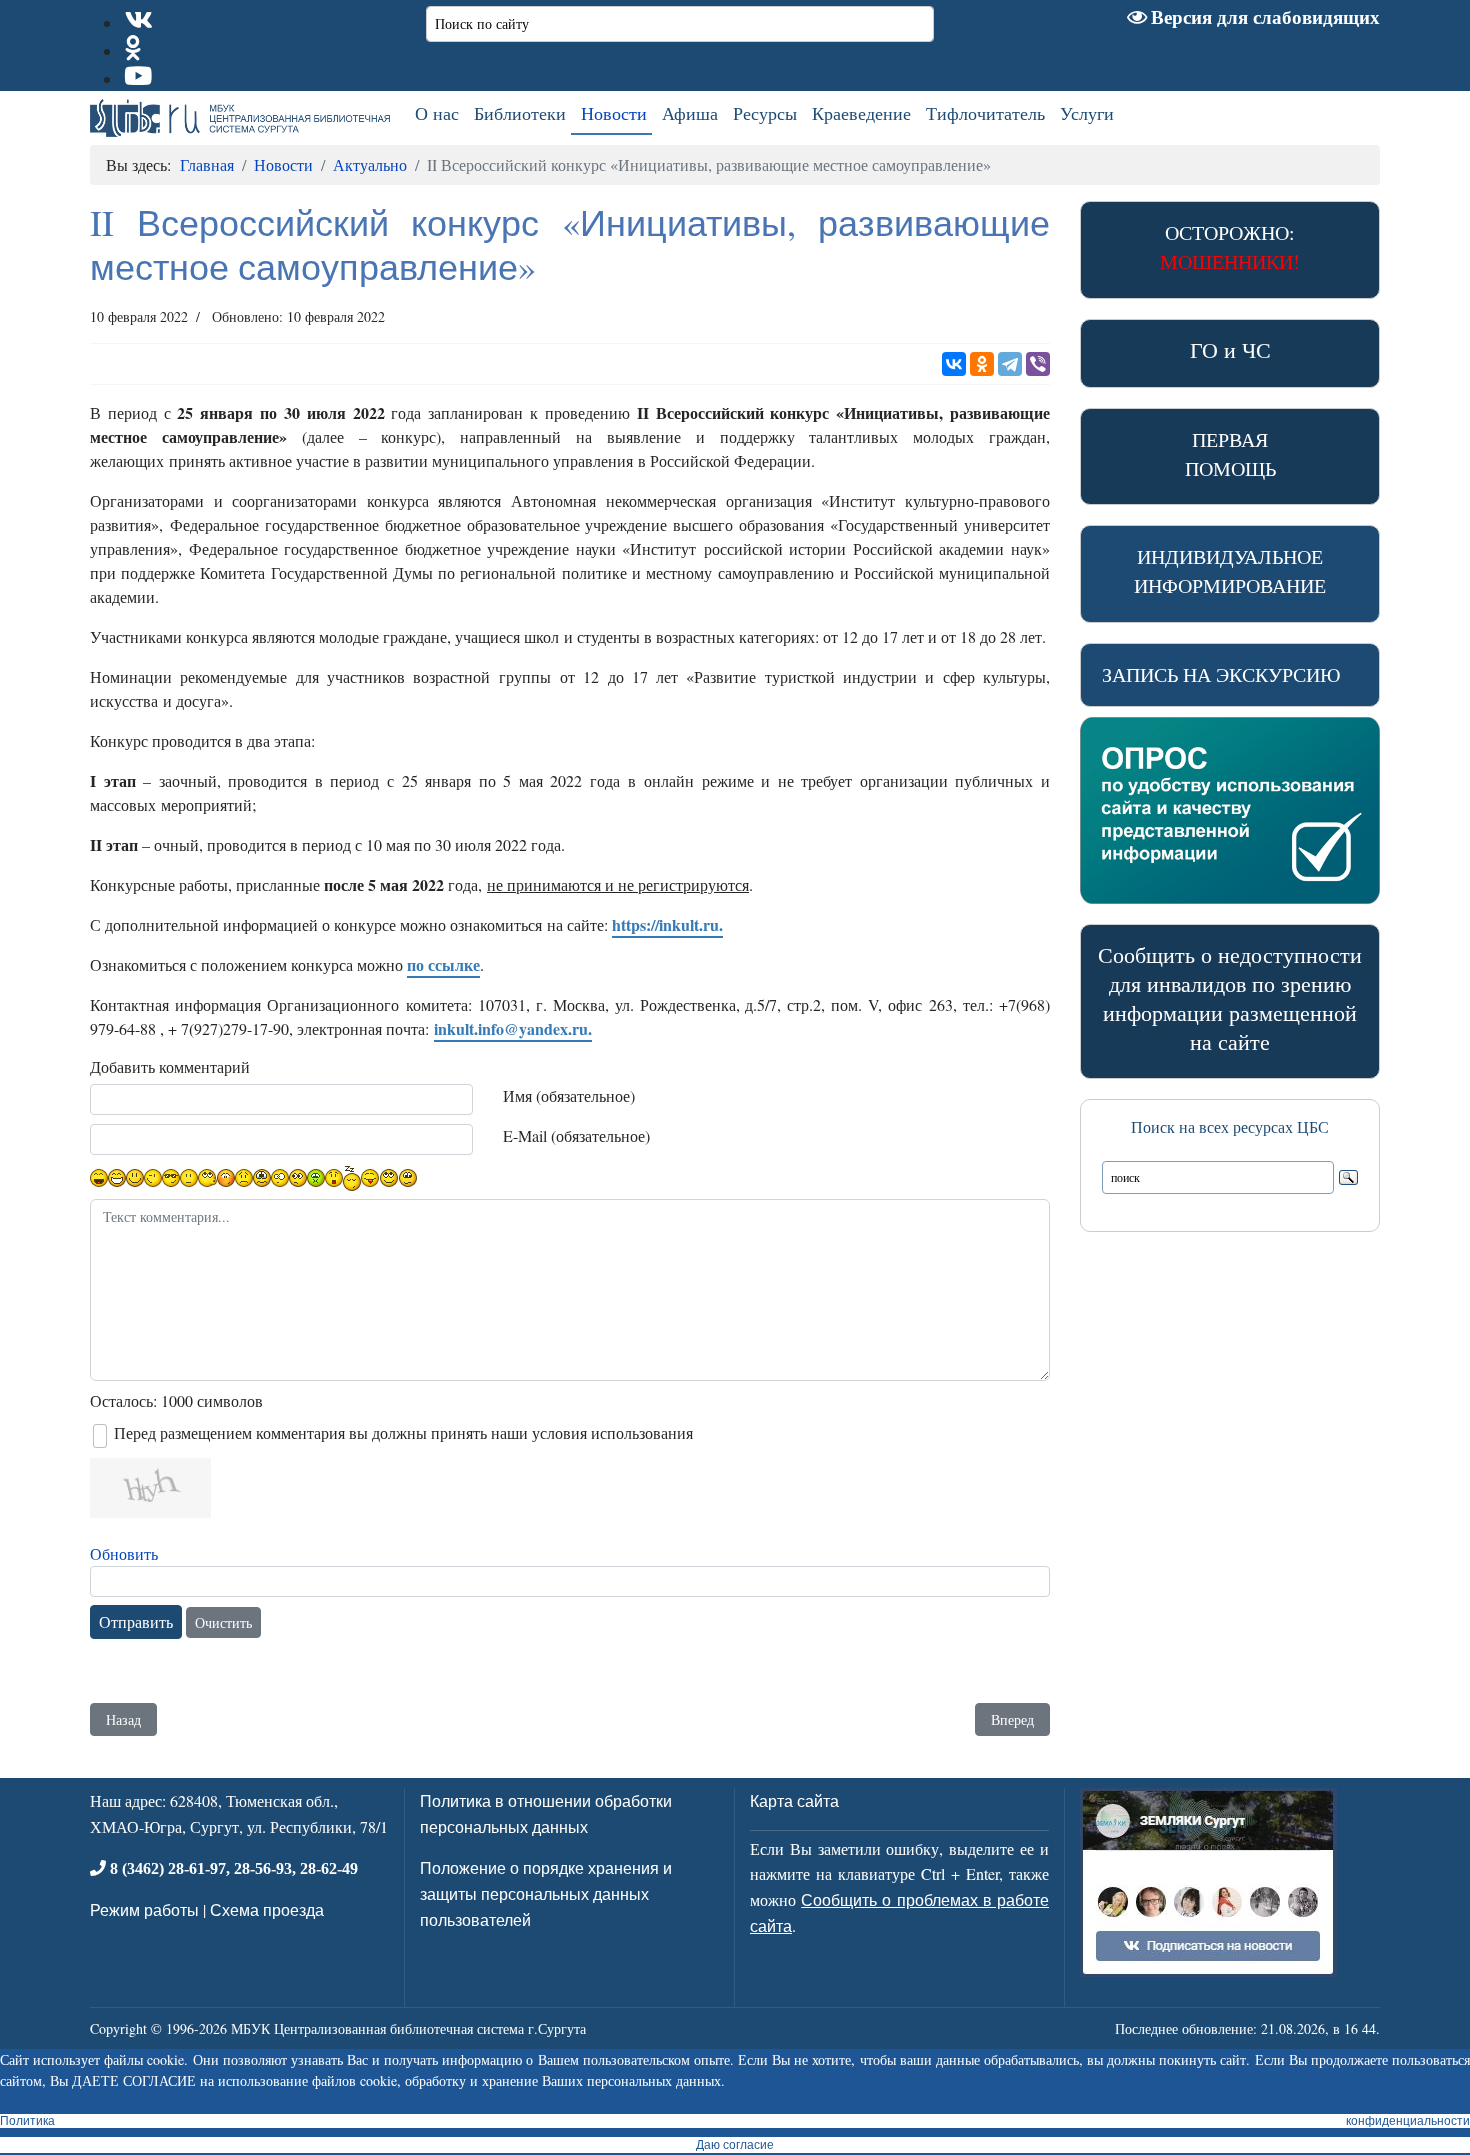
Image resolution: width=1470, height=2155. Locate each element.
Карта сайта (794, 1800)
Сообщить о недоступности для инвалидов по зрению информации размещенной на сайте (1230, 997)
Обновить (124, 1553)
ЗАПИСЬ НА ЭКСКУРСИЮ (1221, 674)
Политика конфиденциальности (735, 2121)
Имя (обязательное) (569, 1095)
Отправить (136, 1621)
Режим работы (144, 1909)
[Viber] (1038, 364)
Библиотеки (520, 113)
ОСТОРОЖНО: (1230, 247)
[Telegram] (1010, 364)
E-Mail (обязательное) (576, 1135)
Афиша (690, 113)
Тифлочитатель (985, 113)
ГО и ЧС (1230, 349)
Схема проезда (267, 1909)
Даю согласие (735, 2145)
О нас (437, 113)
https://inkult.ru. (667, 924)
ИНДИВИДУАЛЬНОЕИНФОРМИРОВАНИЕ (1230, 571)
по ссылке (443, 964)
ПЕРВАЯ (1230, 454)
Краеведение (861, 113)
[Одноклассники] (982, 364)
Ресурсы (765, 113)
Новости (614, 113)
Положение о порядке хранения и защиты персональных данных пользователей (546, 1893)
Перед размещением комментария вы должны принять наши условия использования (403, 1432)
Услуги (1087, 113)
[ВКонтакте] (954, 364)
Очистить (223, 1622)
